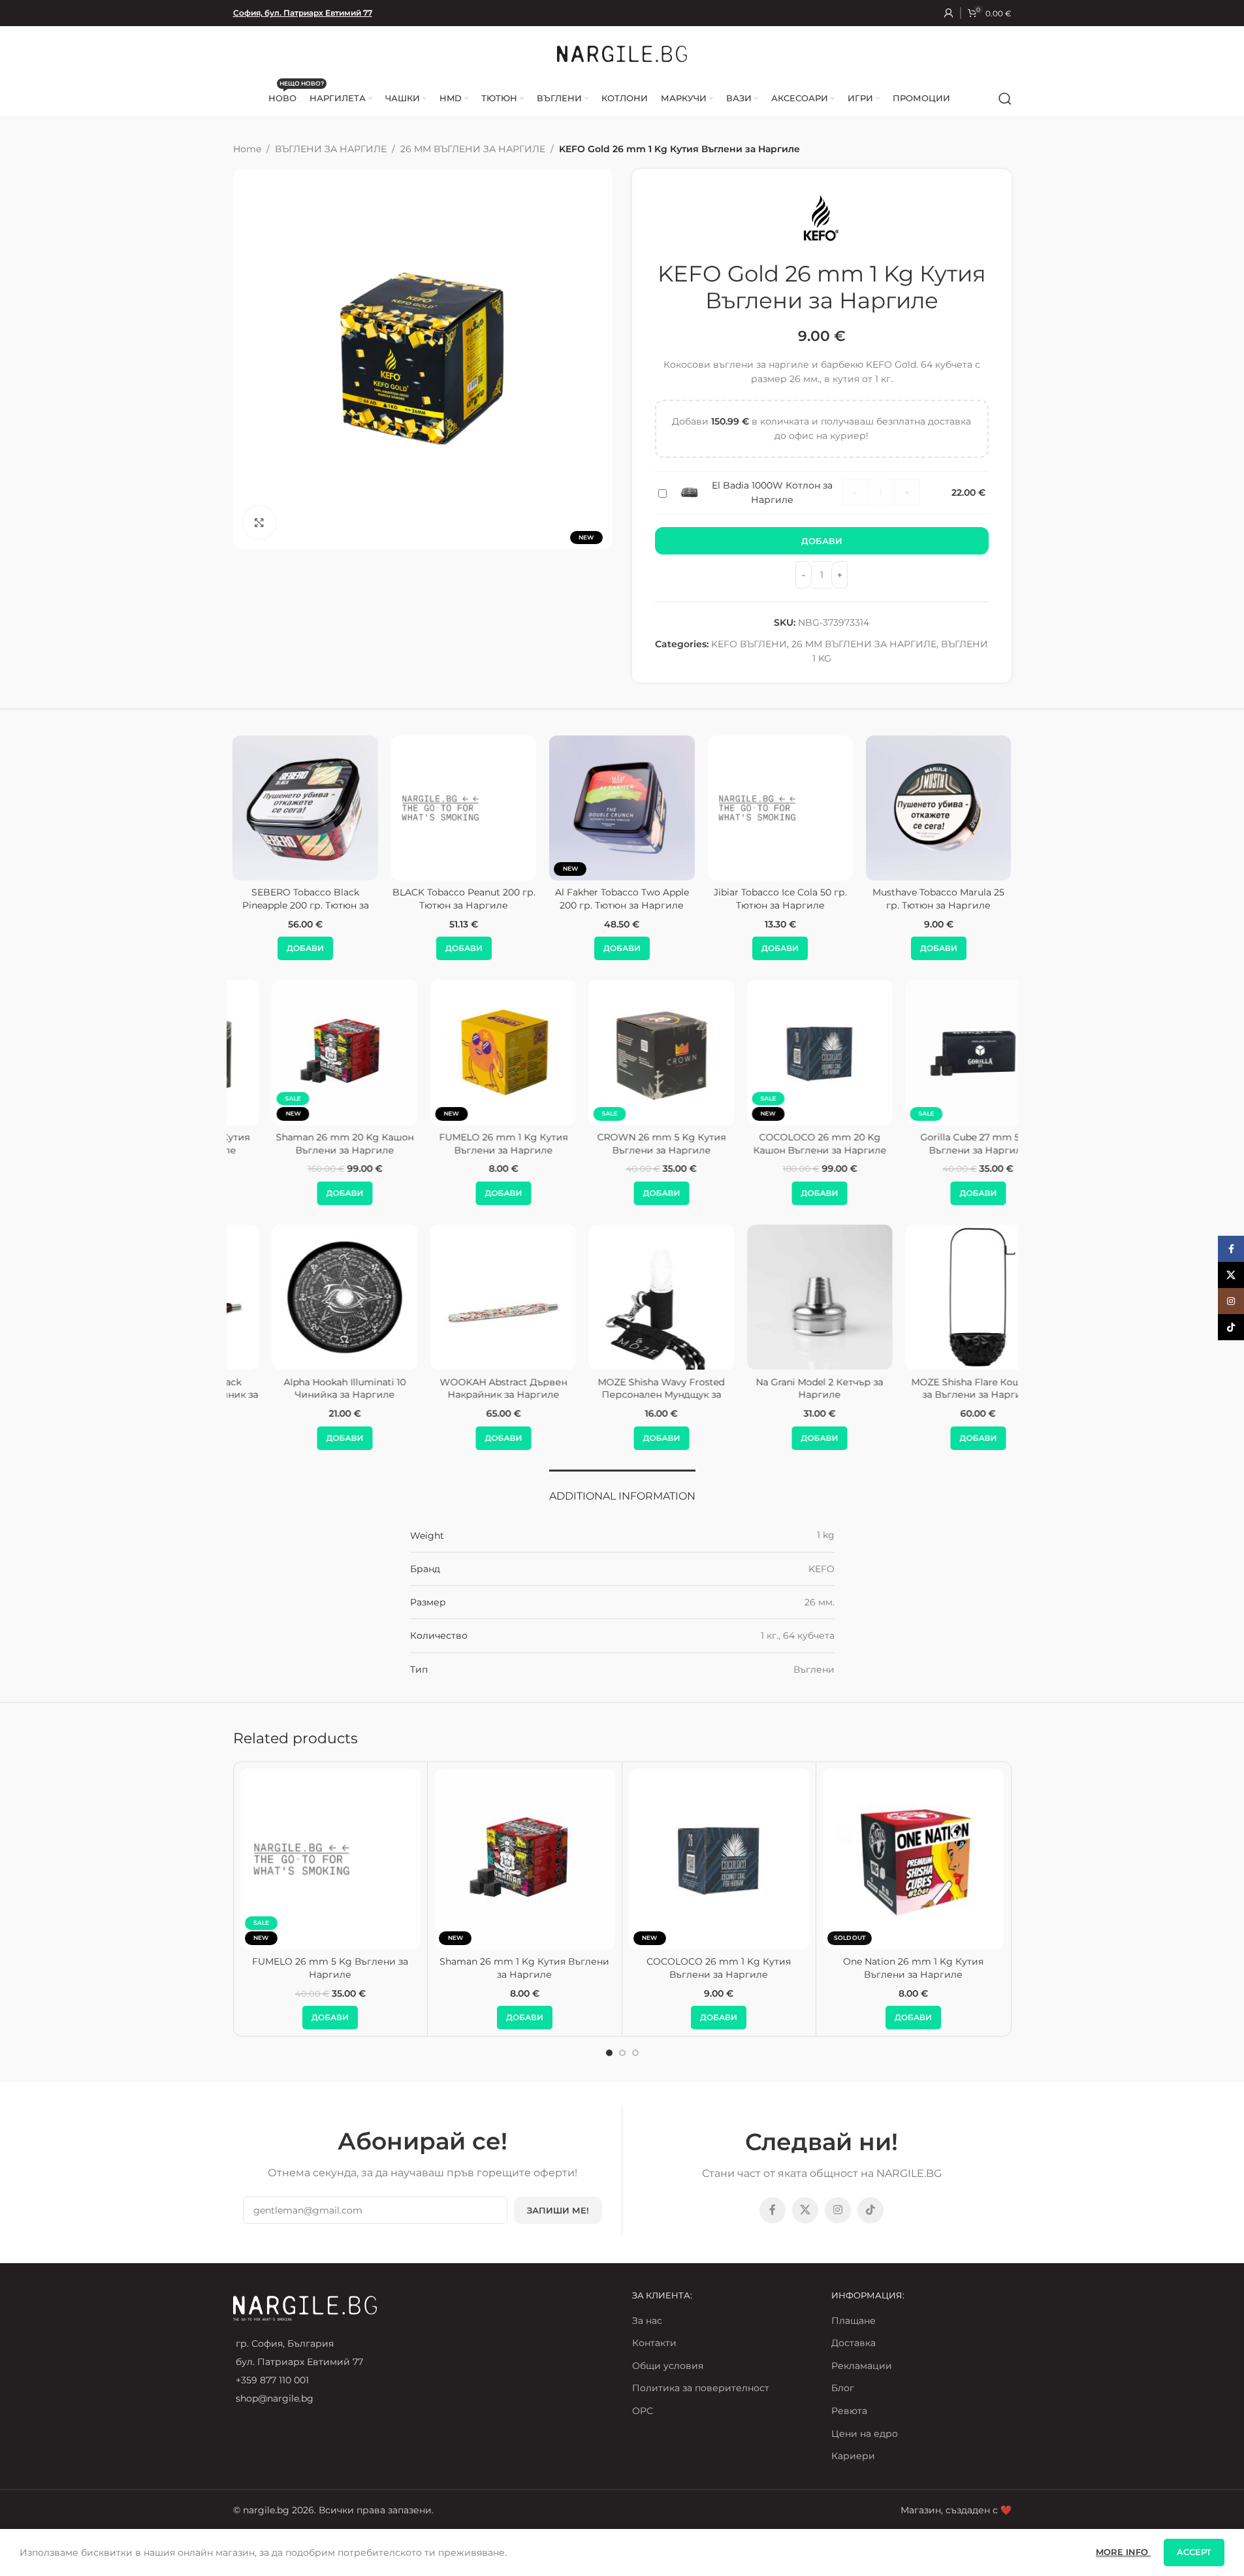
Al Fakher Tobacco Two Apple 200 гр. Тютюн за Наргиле (533, 899)
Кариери (853, 2456)
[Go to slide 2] (622, 2053)
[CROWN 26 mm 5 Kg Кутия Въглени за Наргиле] (622, 1052)
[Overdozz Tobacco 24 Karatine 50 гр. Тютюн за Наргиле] (1007, 808)
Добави (822, 541)
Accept (1194, 2552)
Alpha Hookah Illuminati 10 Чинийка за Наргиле (305, 1389)
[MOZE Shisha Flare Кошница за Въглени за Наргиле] (938, 1297)
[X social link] (805, 2210)
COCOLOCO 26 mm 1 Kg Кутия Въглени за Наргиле (719, 1968)
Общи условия (668, 2366)
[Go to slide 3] (635, 2053)
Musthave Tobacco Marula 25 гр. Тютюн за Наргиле (849, 899)
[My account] (949, 13)
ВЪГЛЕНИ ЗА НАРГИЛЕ (331, 149)
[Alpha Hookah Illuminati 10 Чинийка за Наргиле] (305, 1297)
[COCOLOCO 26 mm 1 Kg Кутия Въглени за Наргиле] (719, 1859)
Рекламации (862, 2366)
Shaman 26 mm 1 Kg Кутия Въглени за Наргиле (524, 1968)
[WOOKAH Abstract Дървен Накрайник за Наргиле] (464, 1297)
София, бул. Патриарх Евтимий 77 (303, 13)
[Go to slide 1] (609, 2053)
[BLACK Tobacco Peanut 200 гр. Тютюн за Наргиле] (374, 808)
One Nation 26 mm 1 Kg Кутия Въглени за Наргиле (913, 1968)
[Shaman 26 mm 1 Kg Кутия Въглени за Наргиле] (525, 1859)
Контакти (654, 2343)
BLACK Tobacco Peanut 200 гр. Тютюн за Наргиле (375, 899)
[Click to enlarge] (259, 523)
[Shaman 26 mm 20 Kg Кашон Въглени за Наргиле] (306, 1052)
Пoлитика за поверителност (701, 2388)
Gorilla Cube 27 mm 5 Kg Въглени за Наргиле (938, 1144)
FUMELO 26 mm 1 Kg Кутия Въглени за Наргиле (464, 1144)
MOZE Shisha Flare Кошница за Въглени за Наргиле (939, 1389)
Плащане (853, 2321)
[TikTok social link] (870, 2210)
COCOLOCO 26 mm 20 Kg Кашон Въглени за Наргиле (780, 1144)
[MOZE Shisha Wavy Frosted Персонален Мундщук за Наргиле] (622, 1297)
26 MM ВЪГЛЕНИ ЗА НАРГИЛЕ (473, 149)
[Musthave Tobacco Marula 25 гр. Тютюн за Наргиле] (849, 808)
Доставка (853, 2343)
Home (247, 149)
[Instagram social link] (838, 2210)
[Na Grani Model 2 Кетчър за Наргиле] (780, 1297)
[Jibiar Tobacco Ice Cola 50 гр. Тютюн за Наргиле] (691, 808)
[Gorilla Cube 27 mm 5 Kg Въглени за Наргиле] (938, 1052)
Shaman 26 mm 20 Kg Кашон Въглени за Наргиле (305, 1144)
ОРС (643, 2411)
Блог (843, 2388)
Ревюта (849, 2411)
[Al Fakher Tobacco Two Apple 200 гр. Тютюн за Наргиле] (532, 808)
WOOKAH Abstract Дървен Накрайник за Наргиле (464, 1389)
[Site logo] (622, 53)
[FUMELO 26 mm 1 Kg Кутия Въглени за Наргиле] (464, 1052)
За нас (647, 2321)
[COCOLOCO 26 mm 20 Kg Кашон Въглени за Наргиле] (780, 1052)
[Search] (1005, 99)
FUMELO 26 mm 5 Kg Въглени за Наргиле (330, 1968)
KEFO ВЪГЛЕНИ (749, 644)
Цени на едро (865, 2434)
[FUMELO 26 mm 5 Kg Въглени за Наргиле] (331, 1859)
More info (1123, 2552)
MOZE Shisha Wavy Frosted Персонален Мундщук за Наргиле (622, 1395)
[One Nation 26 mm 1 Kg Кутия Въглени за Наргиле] (913, 1859)
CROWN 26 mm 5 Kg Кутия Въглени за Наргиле (622, 1144)
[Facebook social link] (773, 2210)
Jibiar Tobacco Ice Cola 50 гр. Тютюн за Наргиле (691, 899)
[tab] (622, 1489)
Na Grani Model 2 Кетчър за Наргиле (780, 1389)
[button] (375, 948)
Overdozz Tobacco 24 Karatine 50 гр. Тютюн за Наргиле (1007, 899)
